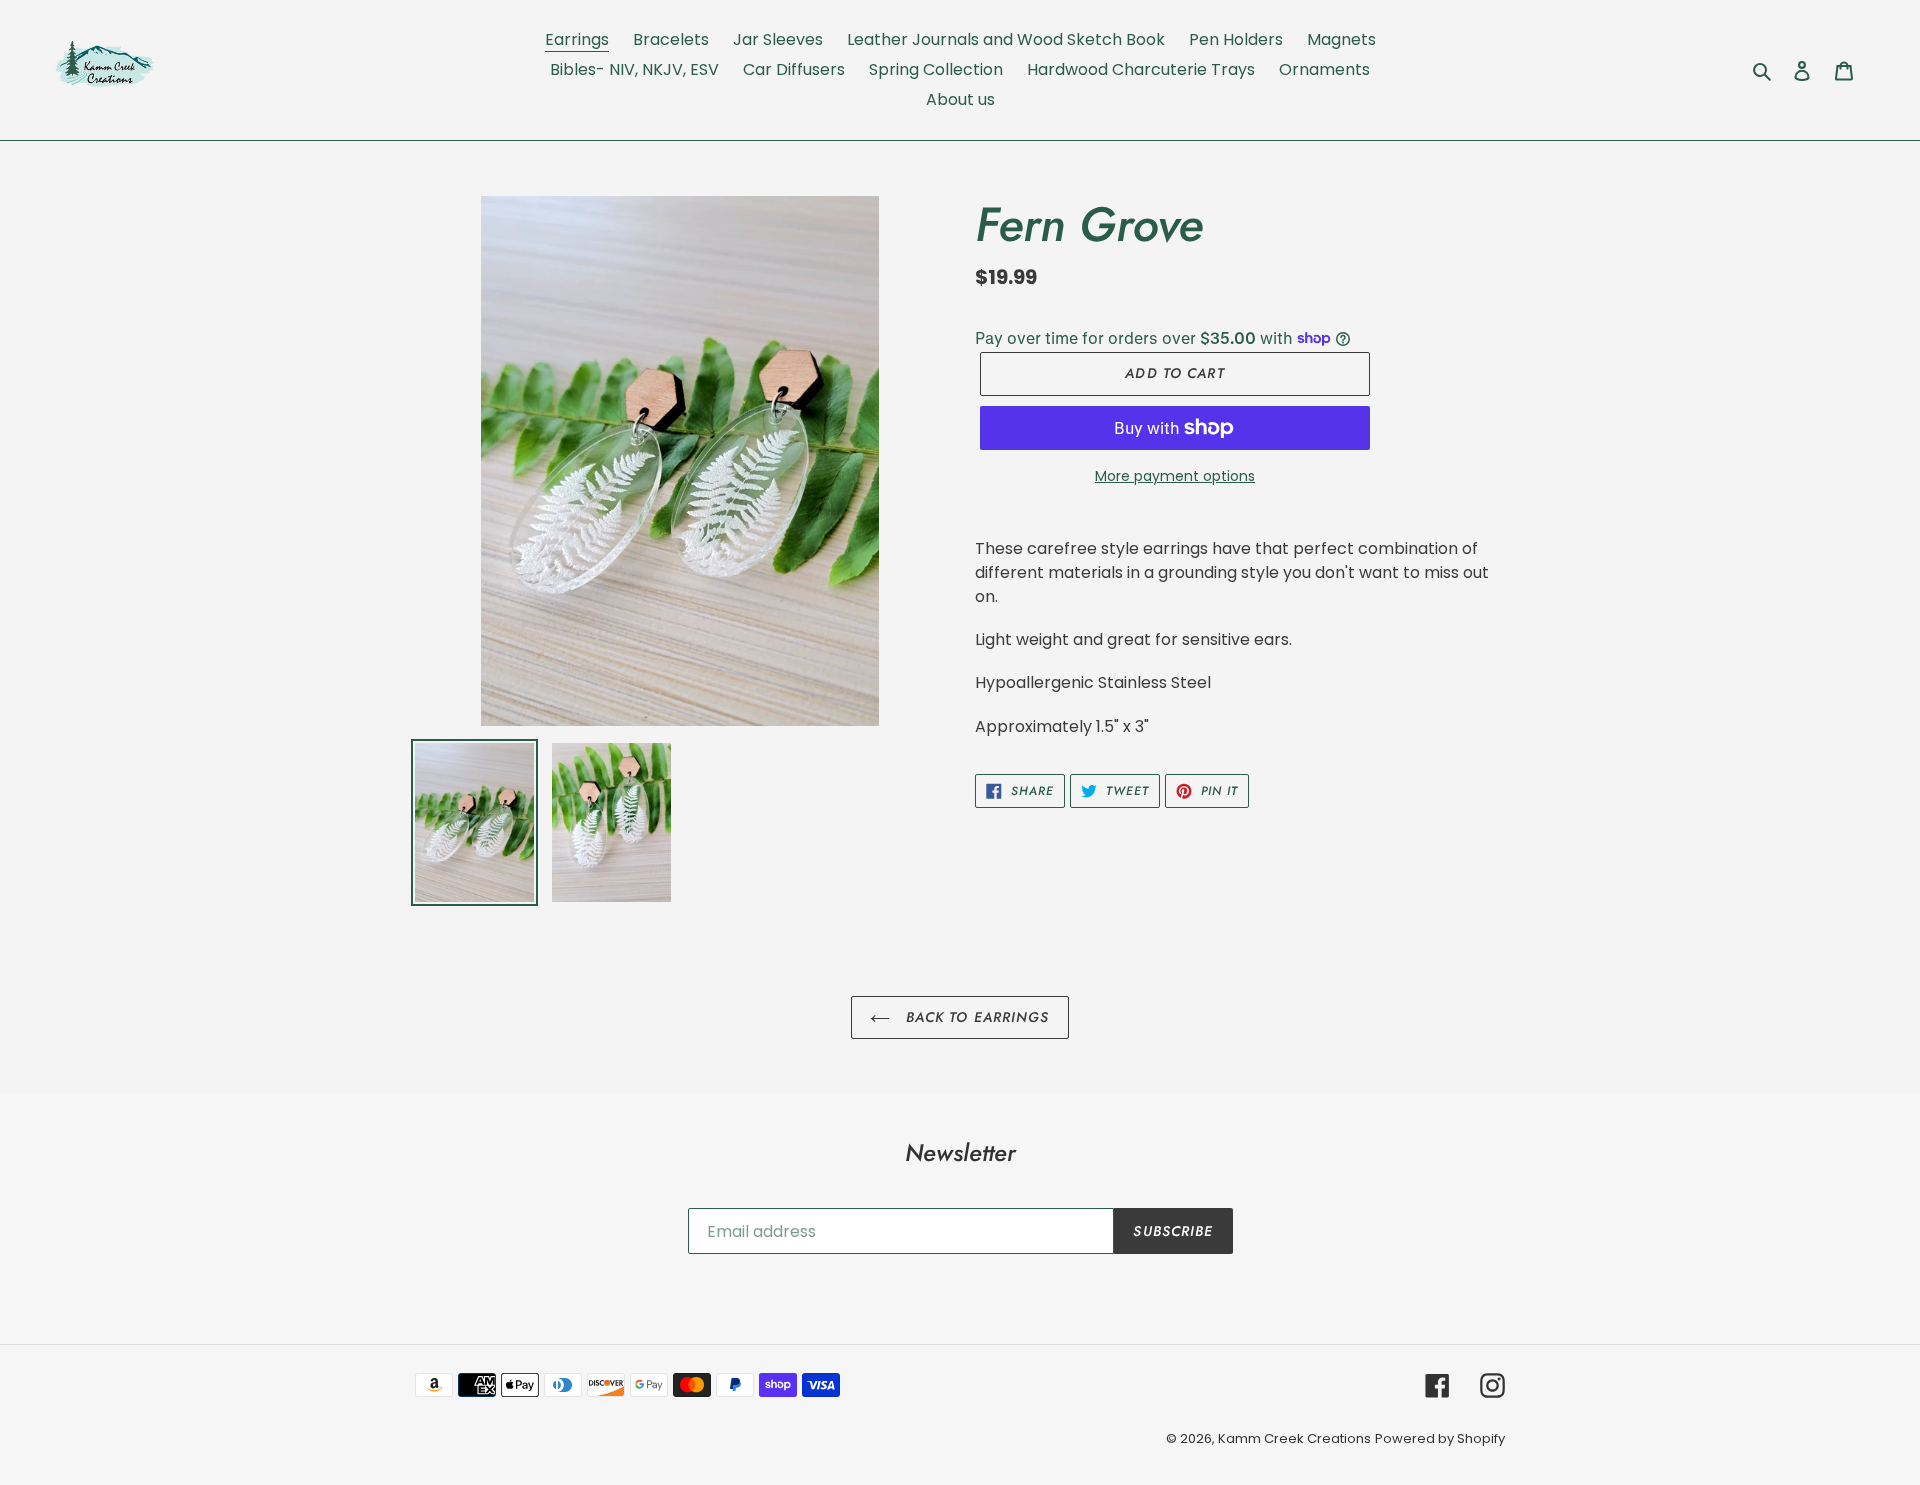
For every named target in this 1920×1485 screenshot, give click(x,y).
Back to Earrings (974, 1017)
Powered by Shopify (1440, 1438)
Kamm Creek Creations (1294, 1438)
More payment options (1175, 476)
